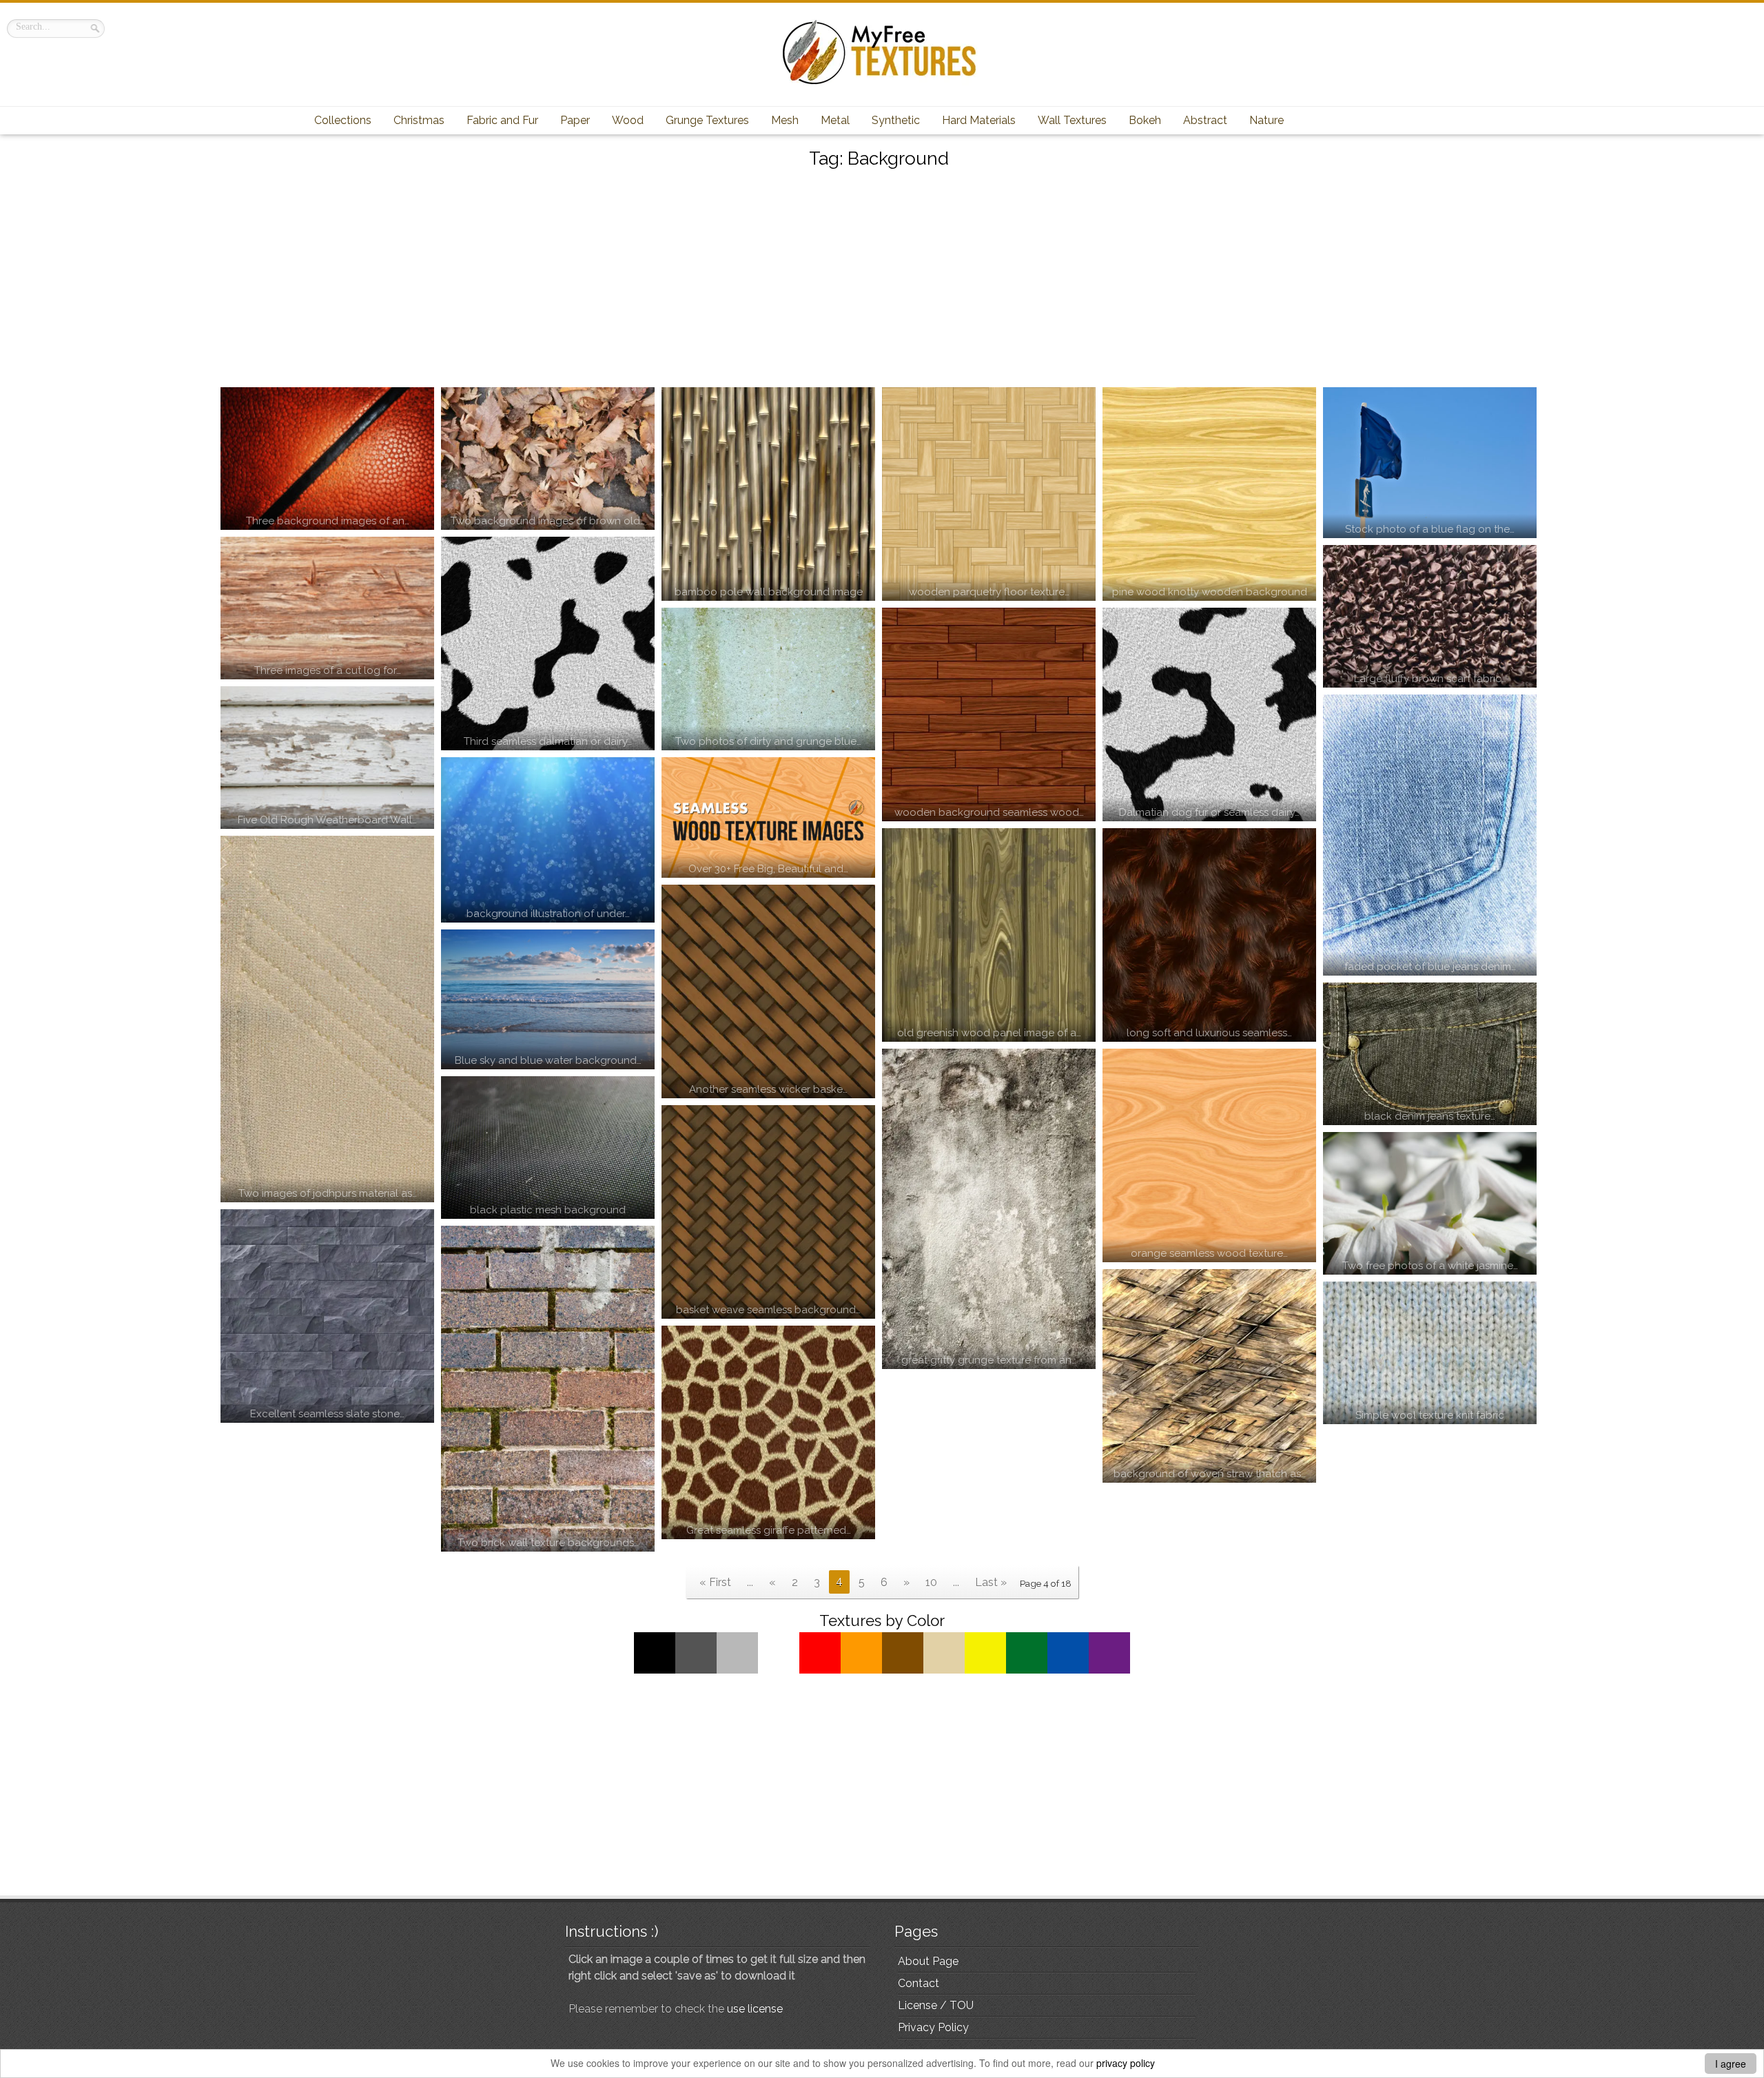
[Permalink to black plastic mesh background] (548, 1148)
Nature (1266, 120)
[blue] (1068, 1670)
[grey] (696, 1670)
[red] (820, 1670)
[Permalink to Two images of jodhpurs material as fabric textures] (327, 1019)
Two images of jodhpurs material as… (328, 1193)
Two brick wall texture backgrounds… (548, 1543)
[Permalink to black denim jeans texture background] (1430, 1054)
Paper (575, 120)
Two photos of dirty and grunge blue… (768, 741)
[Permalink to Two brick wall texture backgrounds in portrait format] (548, 1389)
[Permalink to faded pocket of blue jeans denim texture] (1430, 835)
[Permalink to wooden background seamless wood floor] (989, 714)
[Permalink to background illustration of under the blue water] (548, 840)
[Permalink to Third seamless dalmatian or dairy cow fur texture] (548, 644)
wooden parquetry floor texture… (989, 592)
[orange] (861, 1670)
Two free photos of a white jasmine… (1430, 1266)
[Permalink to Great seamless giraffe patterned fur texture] (768, 1432)
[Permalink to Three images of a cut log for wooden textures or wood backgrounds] (327, 608)
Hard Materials (979, 120)
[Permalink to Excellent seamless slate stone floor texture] (327, 1316)
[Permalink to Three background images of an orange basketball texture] (327, 459)
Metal (835, 120)
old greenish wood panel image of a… (989, 1033)
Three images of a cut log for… (328, 670)
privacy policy (1126, 2063)
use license (755, 2009)
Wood (628, 120)
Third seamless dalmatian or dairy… (548, 741)
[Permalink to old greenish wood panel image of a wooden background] (989, 935)
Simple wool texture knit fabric (1430, 1415)
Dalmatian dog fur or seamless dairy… (1209, 812)
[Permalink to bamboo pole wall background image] (768, 494)
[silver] (737, 1670)
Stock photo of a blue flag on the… (1430, 529)
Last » (991, 1582)
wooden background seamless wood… (989, 812)
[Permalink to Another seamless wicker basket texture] (768, 991)
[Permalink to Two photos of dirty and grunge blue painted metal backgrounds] (768, 679)
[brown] (903, 1670)
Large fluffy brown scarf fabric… (1430, 679)
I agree (1731, 2064)
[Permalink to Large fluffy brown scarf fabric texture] (1430, 616)
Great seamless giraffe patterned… (769, 1530)
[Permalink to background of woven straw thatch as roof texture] (1209, 1376)
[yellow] (985, 1670)
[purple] (1109, 1670)
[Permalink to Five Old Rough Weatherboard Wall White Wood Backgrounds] (327, 758)
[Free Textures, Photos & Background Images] (882, 84)
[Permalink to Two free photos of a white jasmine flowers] (1430, 1203)
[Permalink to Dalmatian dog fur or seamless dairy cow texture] (1209, 714)
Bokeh (1145, 120)
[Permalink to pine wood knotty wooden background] (1209, 494)
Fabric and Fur (502, 120)
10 (931, 1582)
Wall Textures (1072, 120)
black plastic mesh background (548, 1210)
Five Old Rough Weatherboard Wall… (327, 820)
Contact (919, 1983)
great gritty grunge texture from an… (989, 1360)
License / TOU (936, 2005)
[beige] (944, 1670)
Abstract (1205, 120)
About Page (928, 1961)
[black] (655, 1670)
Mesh (785, 120)
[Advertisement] (882, 280)
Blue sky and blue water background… (548, 1060)
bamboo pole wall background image (769, 592)
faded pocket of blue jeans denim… (1430, 967)
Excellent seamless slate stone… (327, 1414)
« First (715, 1582)
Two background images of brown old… (548, 521)
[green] (1027, 1670)
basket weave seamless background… (768, 1310)
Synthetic (896, 120)
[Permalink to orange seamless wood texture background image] (1209, 1155)
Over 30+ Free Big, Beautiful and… (768, 869)
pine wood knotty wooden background (1210, 592)
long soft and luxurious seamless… (1209, 1033)
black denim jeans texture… (1430, 1116)
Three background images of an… (328, 521)
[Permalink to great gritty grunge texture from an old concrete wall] (989, 1209)
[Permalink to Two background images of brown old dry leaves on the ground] (548, 459)
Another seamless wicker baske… (768, 1089)
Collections (343, 120)
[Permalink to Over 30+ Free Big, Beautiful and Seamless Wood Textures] (768, 817)
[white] (779, 1670)
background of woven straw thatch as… (1210, 1474)
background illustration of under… (548, 914)
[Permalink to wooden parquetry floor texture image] (989, 494)
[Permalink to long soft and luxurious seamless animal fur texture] (1209, 935)
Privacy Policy (933, 2027)
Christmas (419, 120)
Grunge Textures (707, 120)
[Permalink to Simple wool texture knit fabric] (1430, 1353)
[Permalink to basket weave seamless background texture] (768, 1212)
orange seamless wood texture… (1209, 1253)
